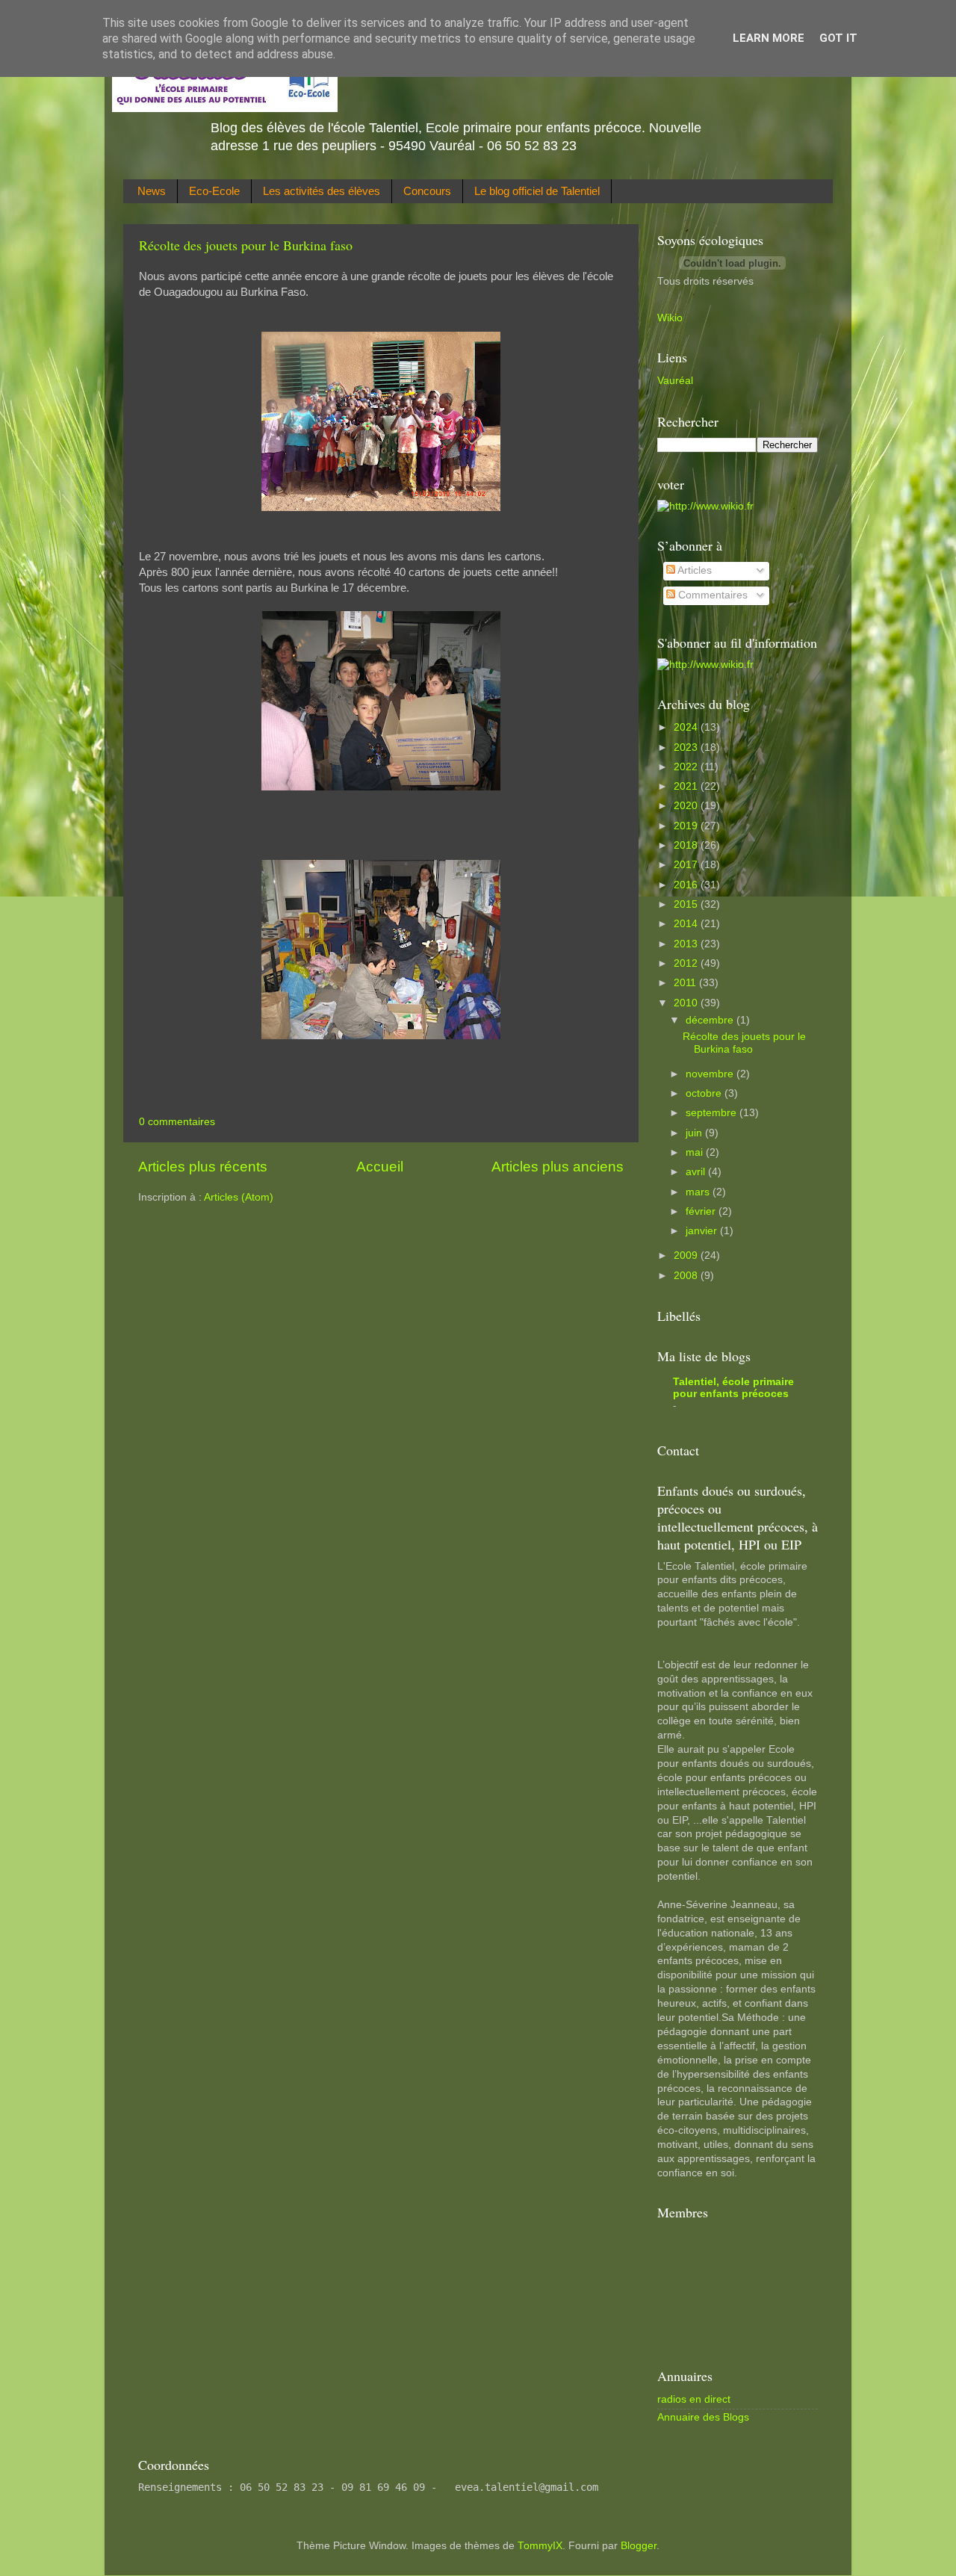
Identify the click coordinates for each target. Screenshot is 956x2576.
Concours (427, 191)
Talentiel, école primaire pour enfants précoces (733, 1388)
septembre (713, 1113)
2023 (687, 747)
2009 (687, 1256)
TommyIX (540, 2546)
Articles (693, 570)
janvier (703, 1231)
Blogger (639, 2546)
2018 (687, 845)
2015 (687, 904)
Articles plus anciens (558, 1167)
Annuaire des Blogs (703, 2417)
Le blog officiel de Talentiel (537, 191)
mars (699, 1192)
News (152, 191)
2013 (687, 944)
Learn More (769, 38)
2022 (687, 767)
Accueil (380, 1167)
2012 (687, 963)
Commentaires (711, 595)
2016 (687, 885)
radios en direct (694, 2399)
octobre (705, 1093)
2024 (687, 727)
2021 (687, 786)
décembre (711, 1020)
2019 (687, 826)
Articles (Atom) (239, 1197)
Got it (838, 38)
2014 (687, 924)
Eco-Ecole (214, 191)
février (702, 1211)
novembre (711, 1074)
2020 (687, 806)
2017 (687, 865)
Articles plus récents (203, 1167)
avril (697, 1172)
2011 (686, 983)
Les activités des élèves (322, 191)
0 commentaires (177, 1122)
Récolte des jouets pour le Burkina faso (246, 245)
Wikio (670, 318)
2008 (687, 1276)
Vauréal (675, 381)
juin (695, 1133)
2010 (687, 1003)
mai (696, 1152)
